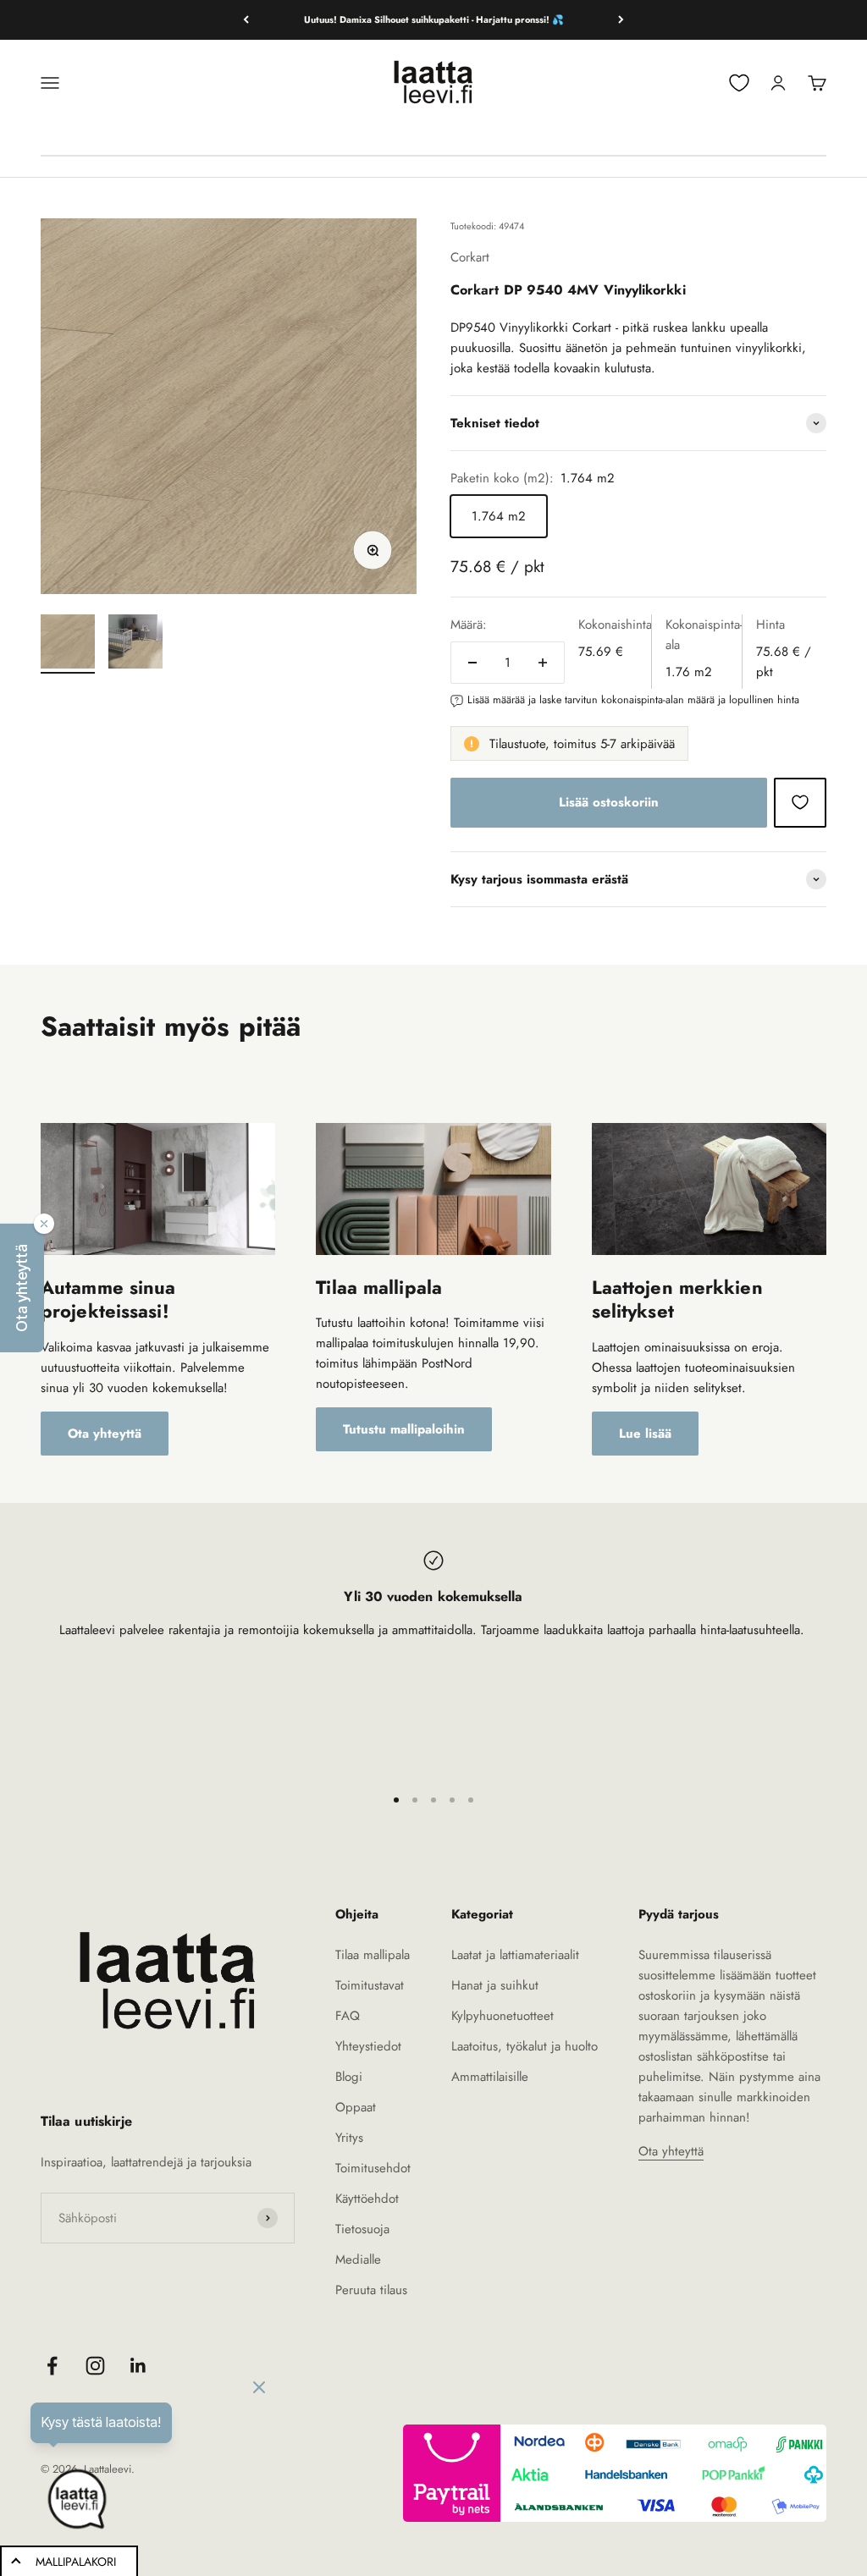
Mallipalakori (76, 2562)
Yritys (349, 2138)
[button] (22, 1288)
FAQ (348, 2016)
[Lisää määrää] (543, 663)
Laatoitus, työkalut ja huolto (525, 2046)
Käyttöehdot (367, 2199)
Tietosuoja (362, 2229)
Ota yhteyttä (105, 1434)
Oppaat (356, 2107)
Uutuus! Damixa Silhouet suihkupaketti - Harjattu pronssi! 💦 (434, 19)
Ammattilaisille (490, 2077)
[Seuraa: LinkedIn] (138, 2366)
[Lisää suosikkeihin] (800, 802)
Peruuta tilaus (371, 2290)
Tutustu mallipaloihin (404, 1429)
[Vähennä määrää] (472, 663)
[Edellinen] (246, 20)
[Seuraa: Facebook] (52, 2366)
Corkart (470, 257)
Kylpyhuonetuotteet (503, 2016)
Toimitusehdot (373, 2168)
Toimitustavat (370, 1985)
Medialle (358, 2260)
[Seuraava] (621, 20)
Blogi (349, 2077)
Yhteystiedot (368, 2046)
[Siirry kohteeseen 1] (68, 644)
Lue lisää (645, 1434)
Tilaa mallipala (373, 1955)
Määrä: (469, 625)
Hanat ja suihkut (495, 1985)
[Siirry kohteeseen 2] (135, 644)
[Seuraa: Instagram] (95, 2366)
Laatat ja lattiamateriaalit (515, 1955)
